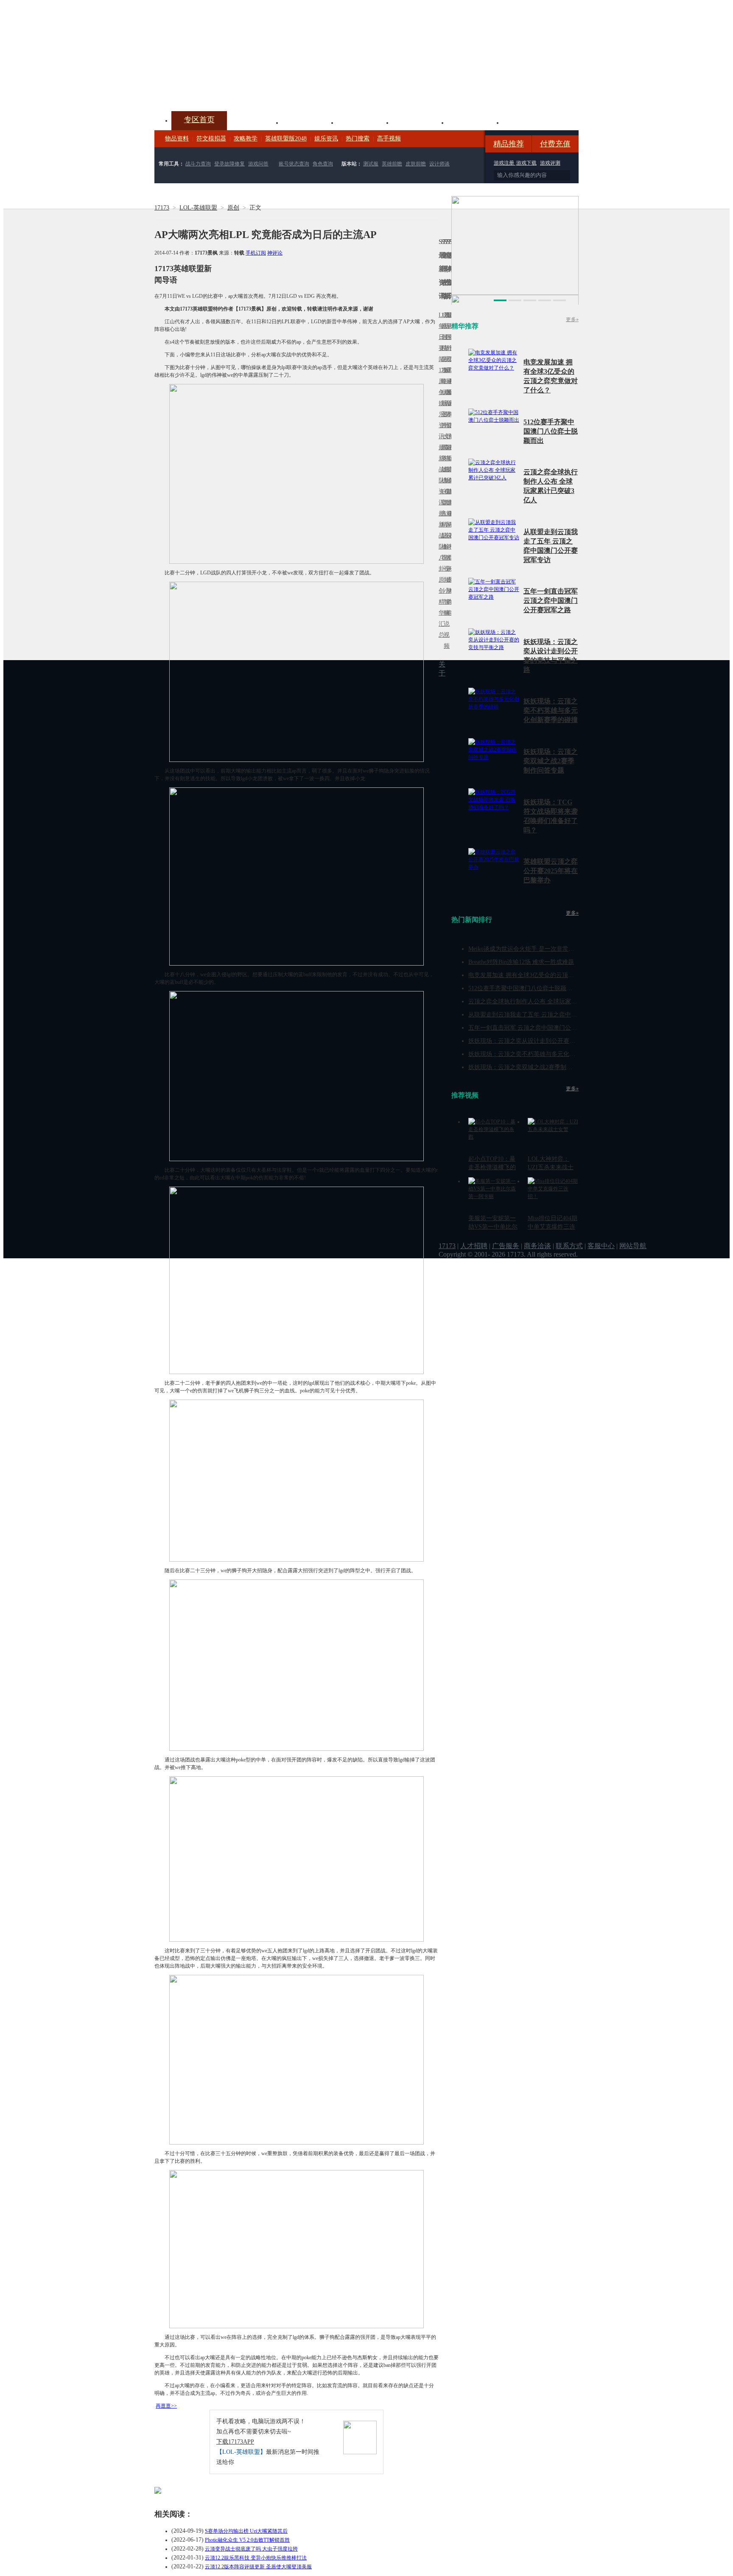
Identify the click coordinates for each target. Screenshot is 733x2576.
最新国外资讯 (448, 343)
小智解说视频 (445, 618)
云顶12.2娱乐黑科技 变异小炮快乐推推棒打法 (256, 2558)
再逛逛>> (166, 2406)
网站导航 (633, 1246)
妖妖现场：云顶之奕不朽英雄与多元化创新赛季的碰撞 (551, 710)
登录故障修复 (229, 164)
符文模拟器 (211, 139)
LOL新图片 (442, 409)
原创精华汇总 (440, 607)
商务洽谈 (537, 1246)
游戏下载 (526, 163)
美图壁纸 (475, 122)
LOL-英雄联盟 (198, 208)
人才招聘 (474, 1246)
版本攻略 (420, 122)
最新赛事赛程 (450, 519)
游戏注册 (505, 163)
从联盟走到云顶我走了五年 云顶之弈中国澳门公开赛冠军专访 (549, 1015)
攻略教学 (246, 139)
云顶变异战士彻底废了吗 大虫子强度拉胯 (251, 2549)
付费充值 (555, 144)
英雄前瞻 (392, 164)
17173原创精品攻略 (442, 348)
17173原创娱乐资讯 (440, 403)
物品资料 (177, 139)
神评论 (275, 253)
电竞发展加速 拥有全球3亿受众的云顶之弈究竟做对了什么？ (548, 975)
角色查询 (323, 164)
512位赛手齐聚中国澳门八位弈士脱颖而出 (551, 431)
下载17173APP (235, 2442)
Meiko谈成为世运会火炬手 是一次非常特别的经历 (533, 949)
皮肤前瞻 (416, 164)
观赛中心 (365, 122)
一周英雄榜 (442, 458)
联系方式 (569, 1246)
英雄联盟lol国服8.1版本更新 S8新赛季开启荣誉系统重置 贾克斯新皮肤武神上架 (220, 91)
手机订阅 (256, 253)
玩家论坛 (530, 122)
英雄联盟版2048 (286, 139)
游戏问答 (258, 164)
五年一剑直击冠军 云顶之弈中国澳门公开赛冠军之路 (551, 601)
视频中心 (255, 122)
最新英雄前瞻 (448, 475)
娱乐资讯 (326, 139)
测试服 (371, 164)
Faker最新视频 (445, 403)
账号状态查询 (294, 164)
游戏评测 (550, 163)
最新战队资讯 (440, 475)
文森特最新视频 (445, 469)
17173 (162, 208)
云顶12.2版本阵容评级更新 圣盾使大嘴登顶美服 (258, 2567)
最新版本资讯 (448, 409)
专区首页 (199, 120)
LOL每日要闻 (440, 337)
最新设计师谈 (448, 541)
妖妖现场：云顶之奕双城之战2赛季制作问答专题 (551, 761)
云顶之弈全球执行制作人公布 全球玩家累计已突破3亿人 (542, 1001)
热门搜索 (358, 139)
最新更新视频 (445, 343)
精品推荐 (509, 144)
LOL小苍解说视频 (445, 547)
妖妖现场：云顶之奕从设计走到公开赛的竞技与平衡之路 (543, 1041)
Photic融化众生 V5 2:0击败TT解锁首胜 (247, 2540)
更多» (572, 319)
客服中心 (601, 1246)
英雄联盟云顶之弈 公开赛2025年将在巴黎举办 (551, 871)
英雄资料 (310, 122)
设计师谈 (439, 164)
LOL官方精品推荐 (442, 525)
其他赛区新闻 (450, 453)
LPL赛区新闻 (450, 392)
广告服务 (506, 1246)
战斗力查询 (198, 164)
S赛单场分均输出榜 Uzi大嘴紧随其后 (246, 2531)
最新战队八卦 (440, 541)
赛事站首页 (450, 337)
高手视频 (389, 139)
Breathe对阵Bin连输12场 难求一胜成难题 (521, 962)
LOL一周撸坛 (450, 580)
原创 (233, 208)
